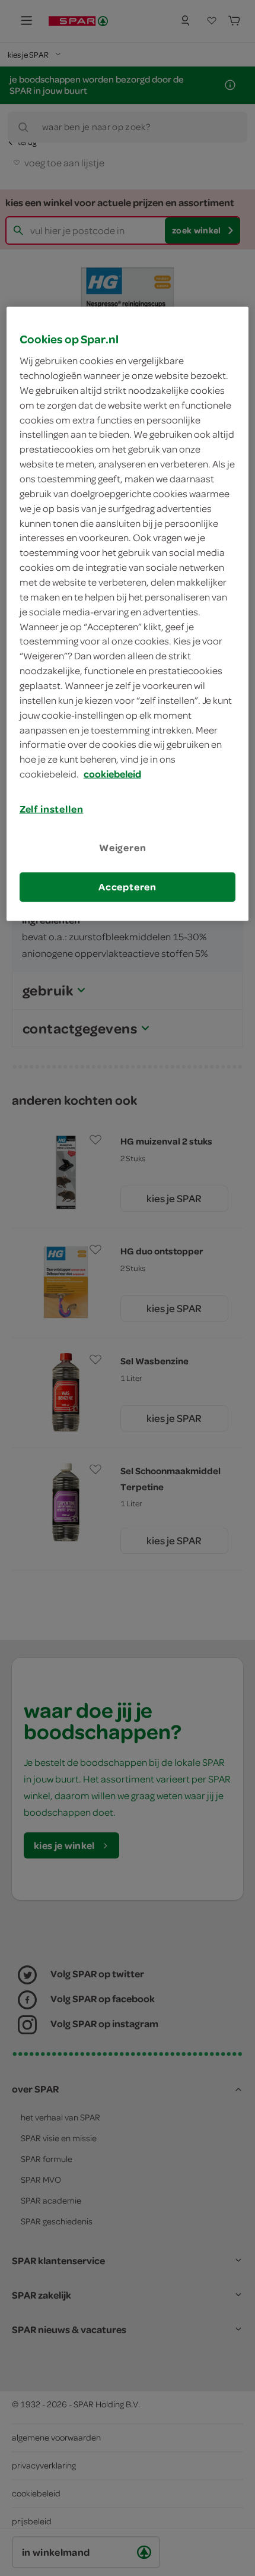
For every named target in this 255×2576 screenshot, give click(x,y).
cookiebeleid (112, 774)
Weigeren (123, 848)
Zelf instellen (52, 809)
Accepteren (128, 887)
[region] (128, 614)
